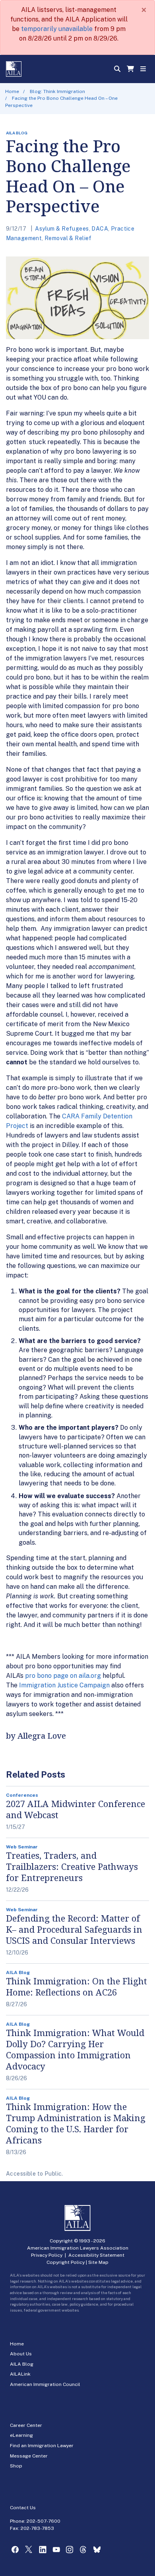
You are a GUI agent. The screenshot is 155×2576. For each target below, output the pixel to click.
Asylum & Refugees (62, 229)
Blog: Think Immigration (57, 91)
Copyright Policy (66, 2262)
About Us (21, 2354)
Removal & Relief (68, 238)
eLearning (21, 2435)
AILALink (20, 2374)
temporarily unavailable (57, 29)
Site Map (98, 2262)
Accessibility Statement (96, 2255)
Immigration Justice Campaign (64, 1685)
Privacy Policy (47, 2255)
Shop (16, 2466)
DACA (100, 229)
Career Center (26, 2425)
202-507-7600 (44, 2521)
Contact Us (23, 2508)
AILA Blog (22, 2364)
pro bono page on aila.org (63, 1676)
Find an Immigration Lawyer (42, 2446)
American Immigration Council (45, 2384)
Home (12, 91)
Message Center (29, 2456)
